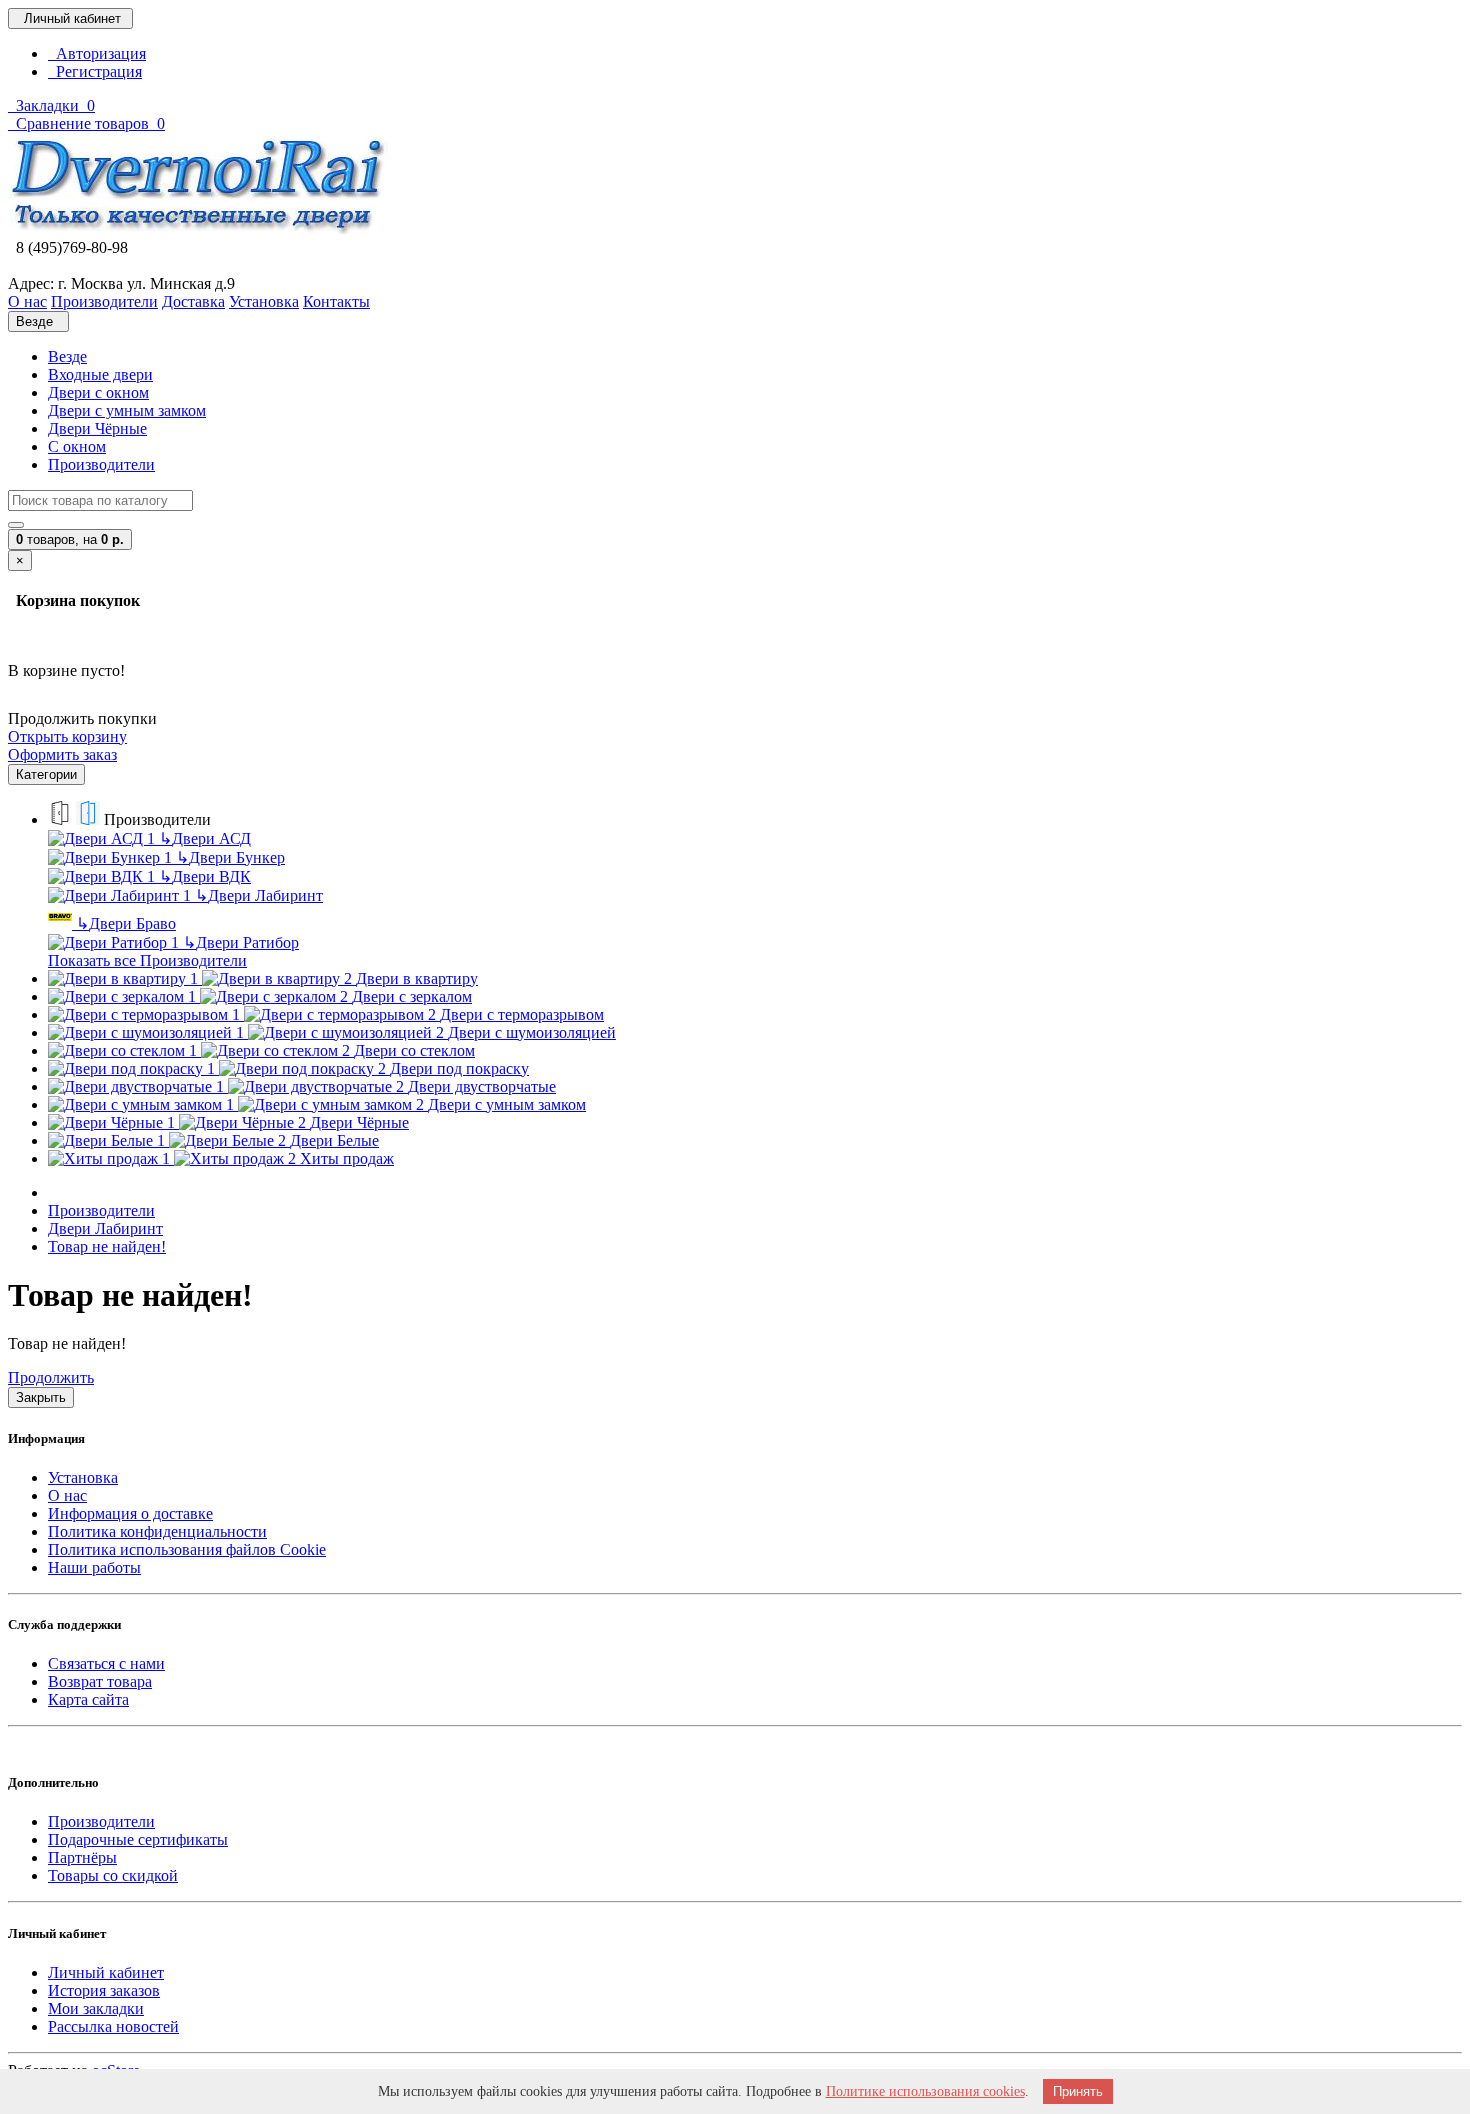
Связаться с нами (106, 1663)
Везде (67, 356)
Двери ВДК (205, 876)
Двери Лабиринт (259, 895)
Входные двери (100, 374)
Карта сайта (88, 1699)
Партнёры (82, 1857)
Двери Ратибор (241, 942)
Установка (83, 1477)
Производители (101, 464)
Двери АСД (205, 838)
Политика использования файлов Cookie (187, 1549)
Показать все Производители (147, 960)
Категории (46, 774)
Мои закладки (96, 2008)
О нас (67, 1495)
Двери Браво (126, 923)
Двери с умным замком (127, 410)
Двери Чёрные (97, 428)
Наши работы (94, 1567)
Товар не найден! (107, 1246)
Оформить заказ (62, 754)
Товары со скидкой (113, 1875)
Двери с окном (98, 392)
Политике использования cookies (925, 2091)
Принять (1078, 2091)
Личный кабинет (106, 1972)
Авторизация (97, 53)
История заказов (104, 1990)
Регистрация (95, 71)
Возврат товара (100, 1681)
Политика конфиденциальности (157, 1531)
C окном (77, 446)
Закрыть (41, 1397)
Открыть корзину (67, 736)
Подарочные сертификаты (138, 1839)
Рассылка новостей (113, 2026)
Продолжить (51, 1377)
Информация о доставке (130, 1513)
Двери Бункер (230, 857)
